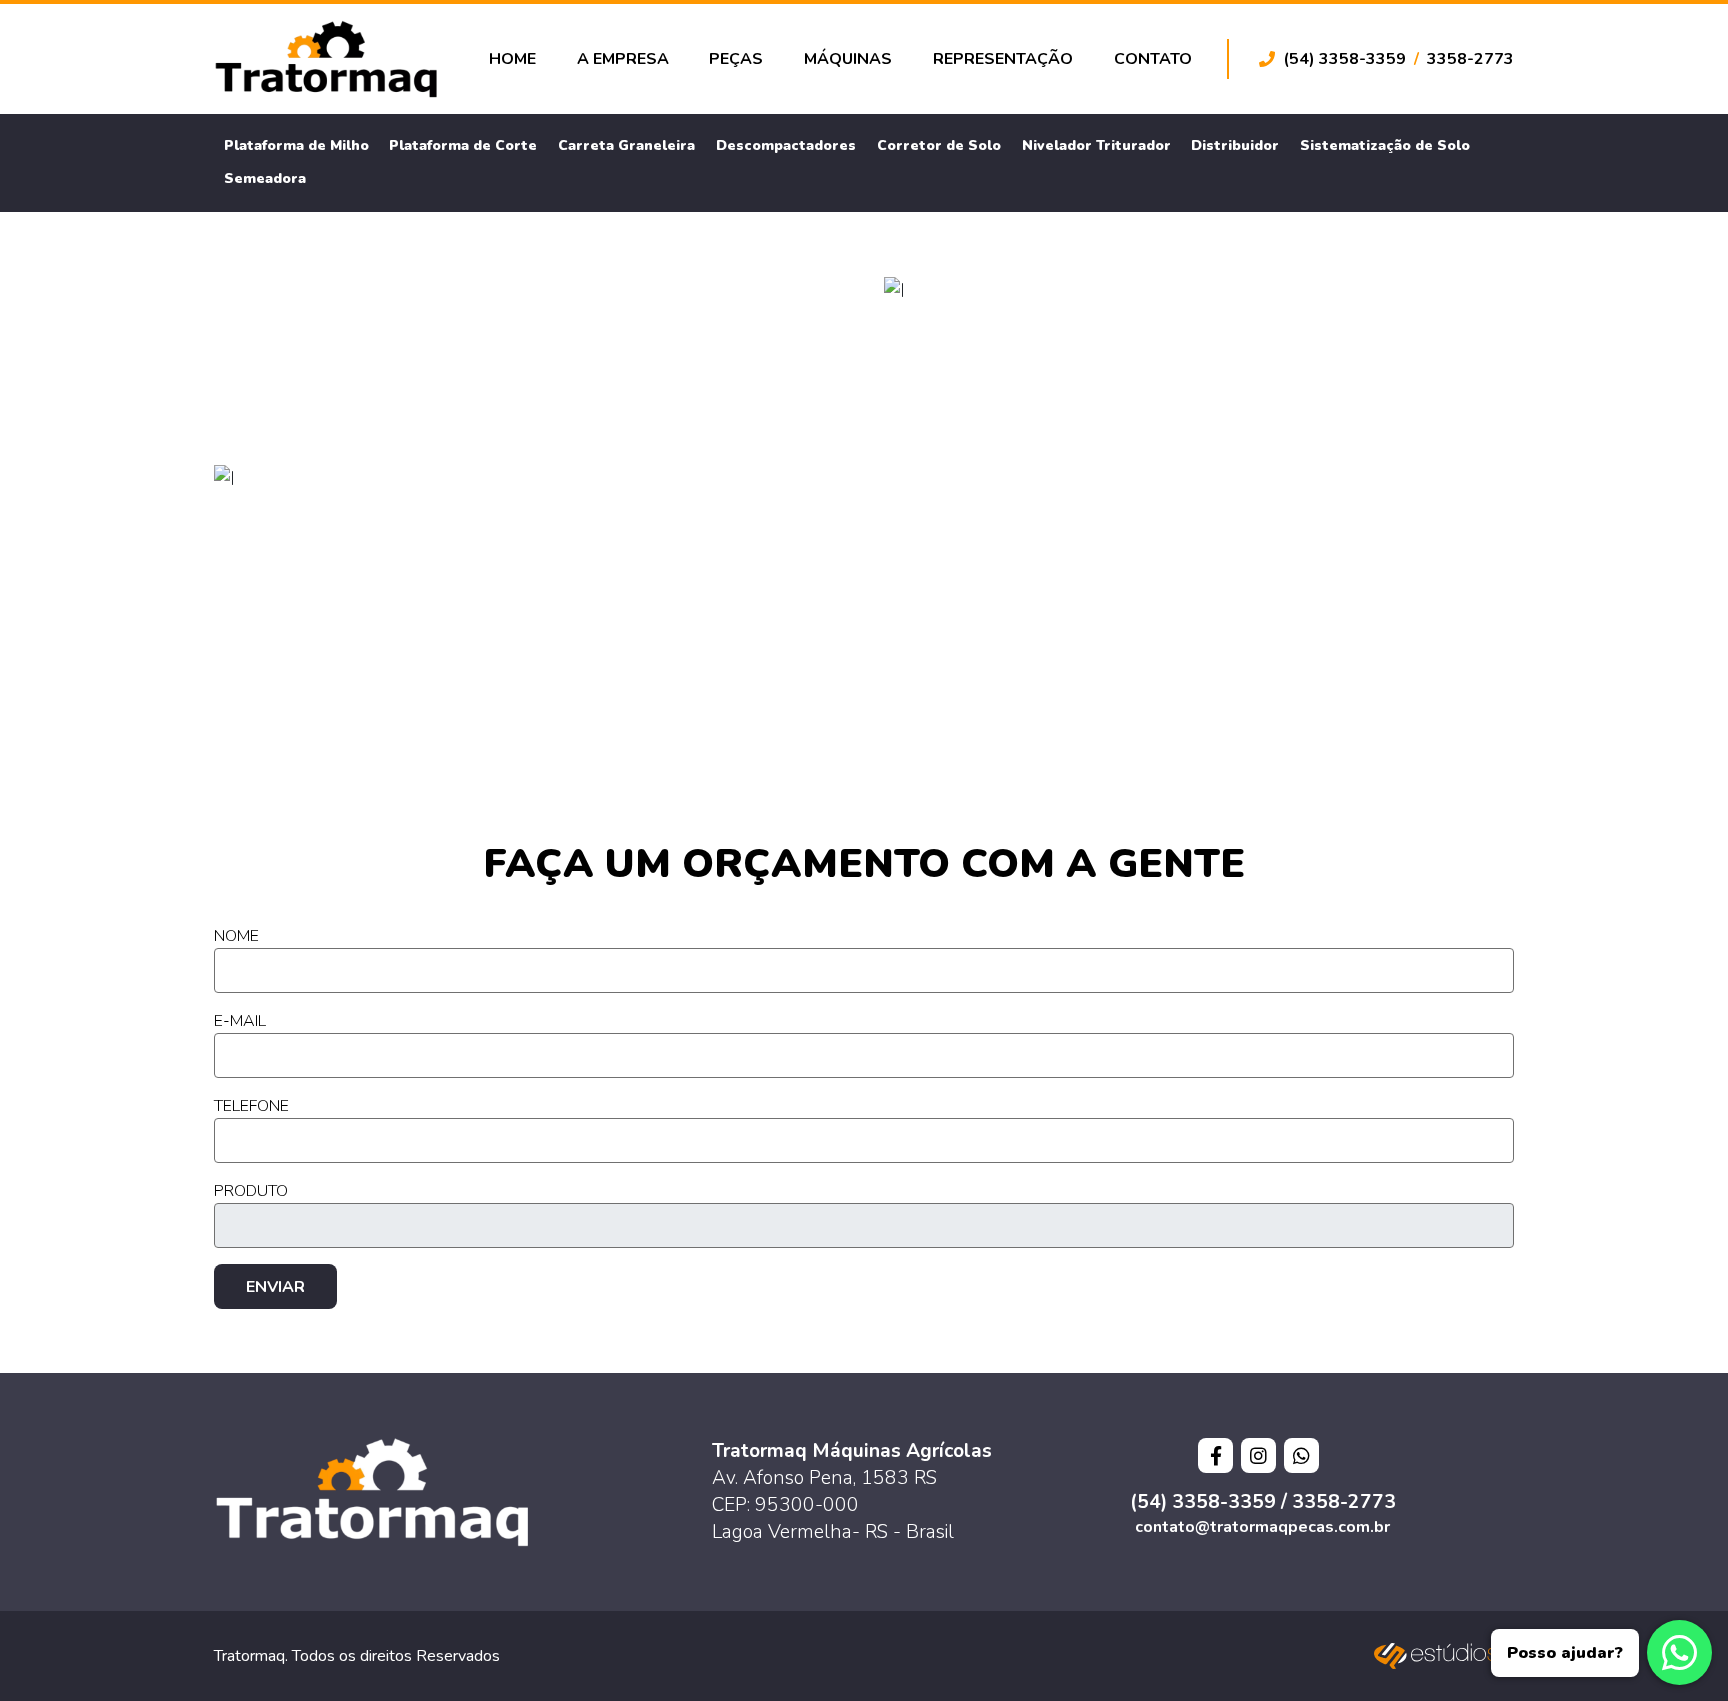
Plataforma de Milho (296, 145)
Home (512, 59)
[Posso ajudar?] (1679, 1652)
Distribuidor (1235, 145)
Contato (1153, 59)
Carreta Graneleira (626, 145)
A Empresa (623, 59)
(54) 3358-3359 (1344, 59)
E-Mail (240, 1021)
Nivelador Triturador (1096, 145)
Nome (236, 936)
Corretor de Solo (939, 145)
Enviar (275, 1287)
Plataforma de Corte (463, 145)
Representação (1003, 59)
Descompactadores (786, 145)
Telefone (251, 1106)
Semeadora (265, 178)
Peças (736, 59)
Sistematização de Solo (1385, 145)
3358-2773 (1470, 59)
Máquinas (848, 59)
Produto (251, 1191)
